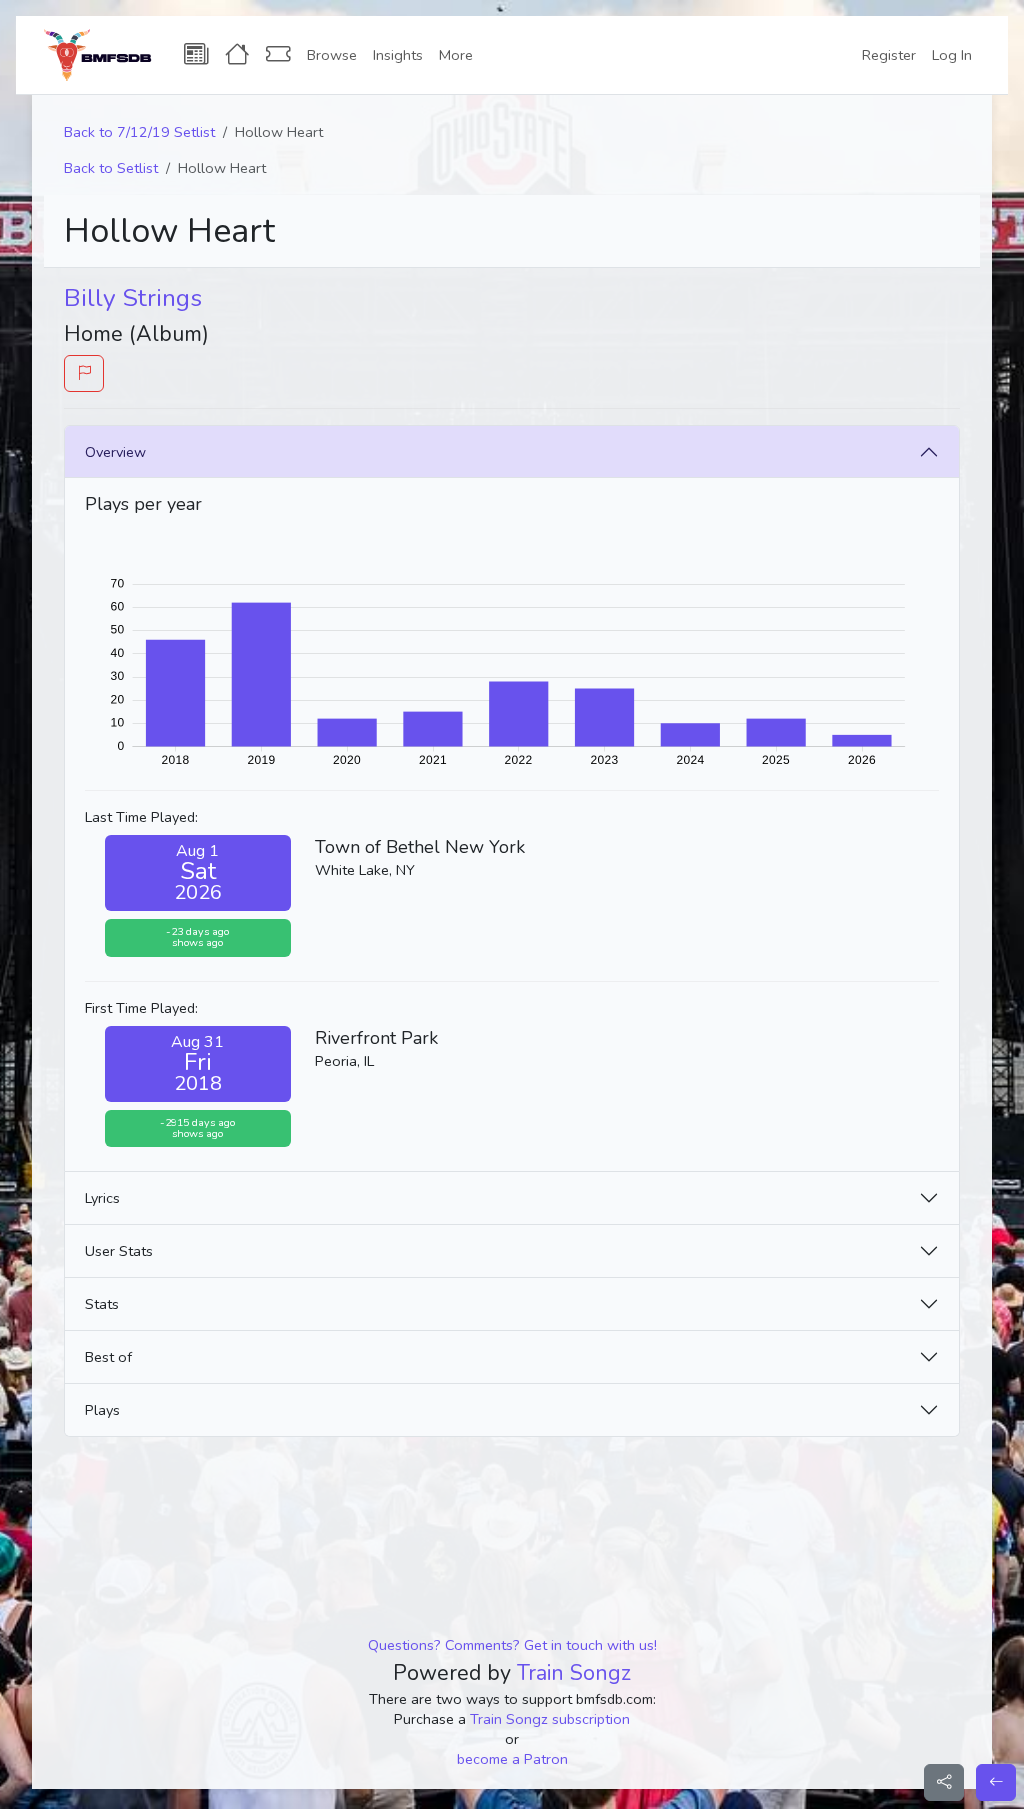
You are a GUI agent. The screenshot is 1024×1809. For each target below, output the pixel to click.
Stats (102, 1304)
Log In (952, 55)
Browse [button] (332, 55)
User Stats (119, 1251)
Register (889, 55)
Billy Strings (133, 298)
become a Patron (512, 1759)
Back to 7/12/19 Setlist (139, 132)
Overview (115, 452)
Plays (102, 1410)
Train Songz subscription (550, 1719)
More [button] (456, 55)
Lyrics (102, 1198)
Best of (108, 1357)
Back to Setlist (111, 168)
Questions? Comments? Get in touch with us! (512, 1645)
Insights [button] (398, 55)
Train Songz (574, 1673)
